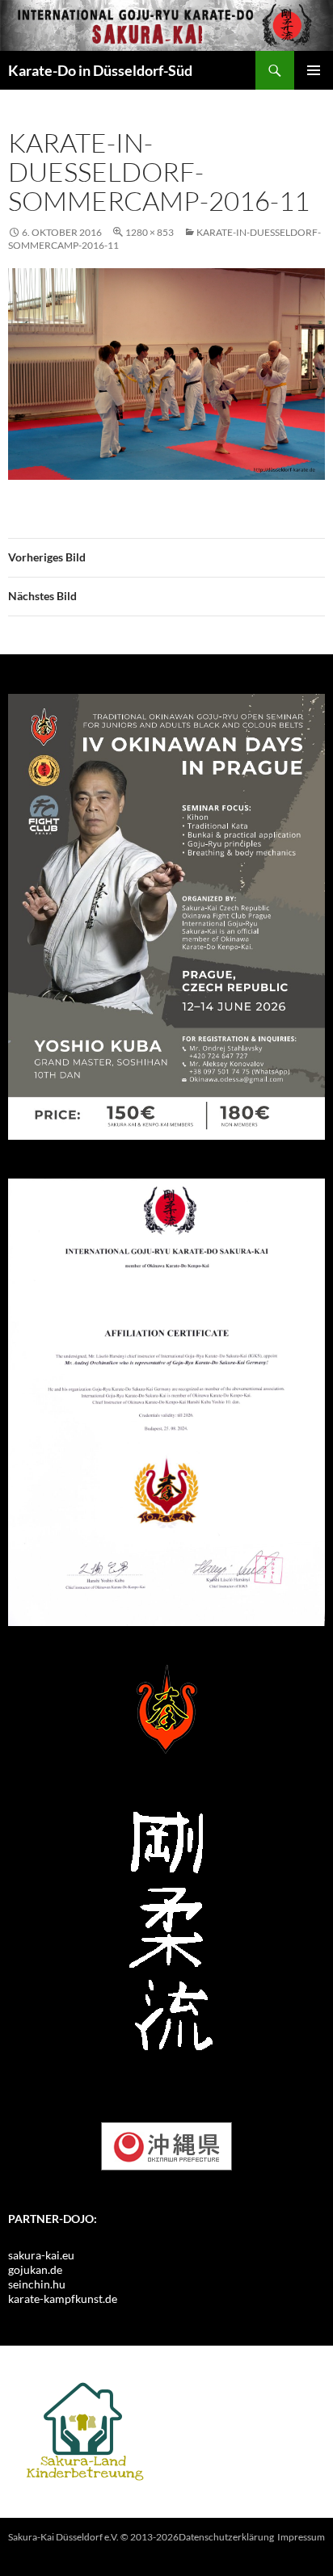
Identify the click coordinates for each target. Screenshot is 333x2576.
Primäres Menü (314, 70)
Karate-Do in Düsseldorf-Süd (100, 70)
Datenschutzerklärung (226, 2537)
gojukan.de (35, 2269)
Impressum (301, 2537)
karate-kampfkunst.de (63, 2299)
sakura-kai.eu (41, 2255)
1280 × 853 (150, 232)
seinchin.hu (37, 2284)
